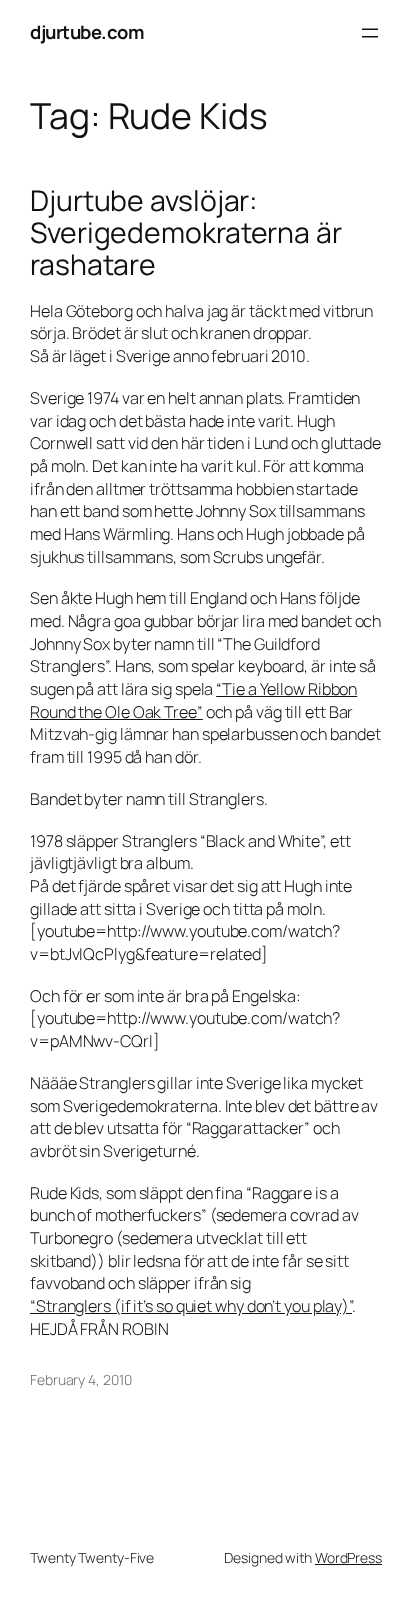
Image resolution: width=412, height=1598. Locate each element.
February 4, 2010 (80, 1379)
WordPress (348, 1557)
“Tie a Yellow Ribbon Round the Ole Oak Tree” (193, 700)
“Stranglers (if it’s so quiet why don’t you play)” (191, 1306)
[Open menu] (370, 33)
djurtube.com (87, 32)
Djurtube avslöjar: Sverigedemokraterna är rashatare (186, 233)
